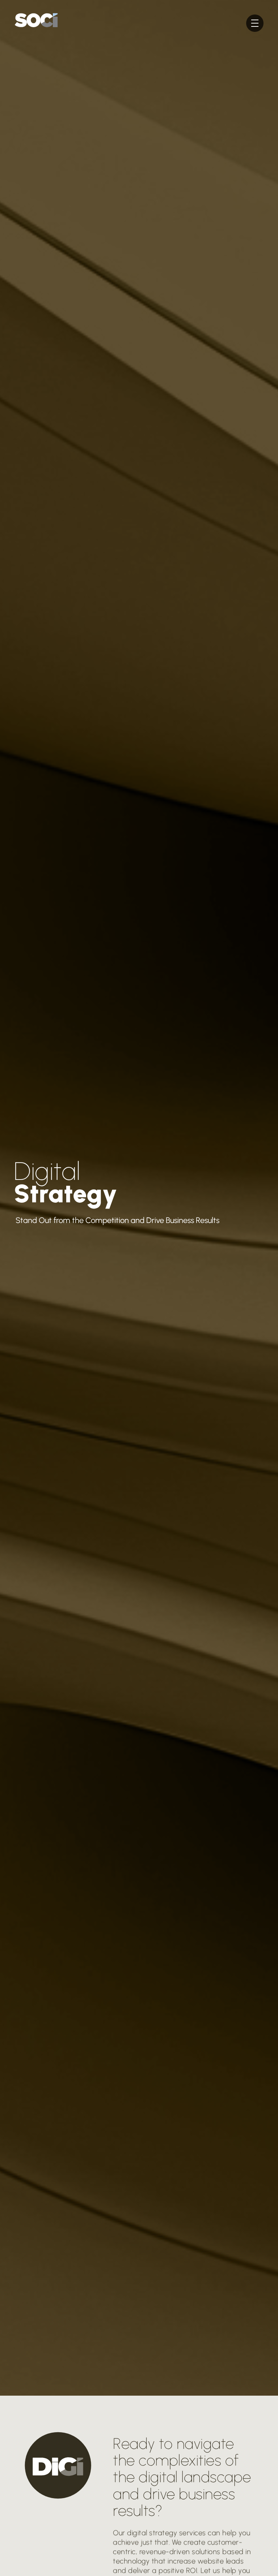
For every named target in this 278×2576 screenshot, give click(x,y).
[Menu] (255, 23)
